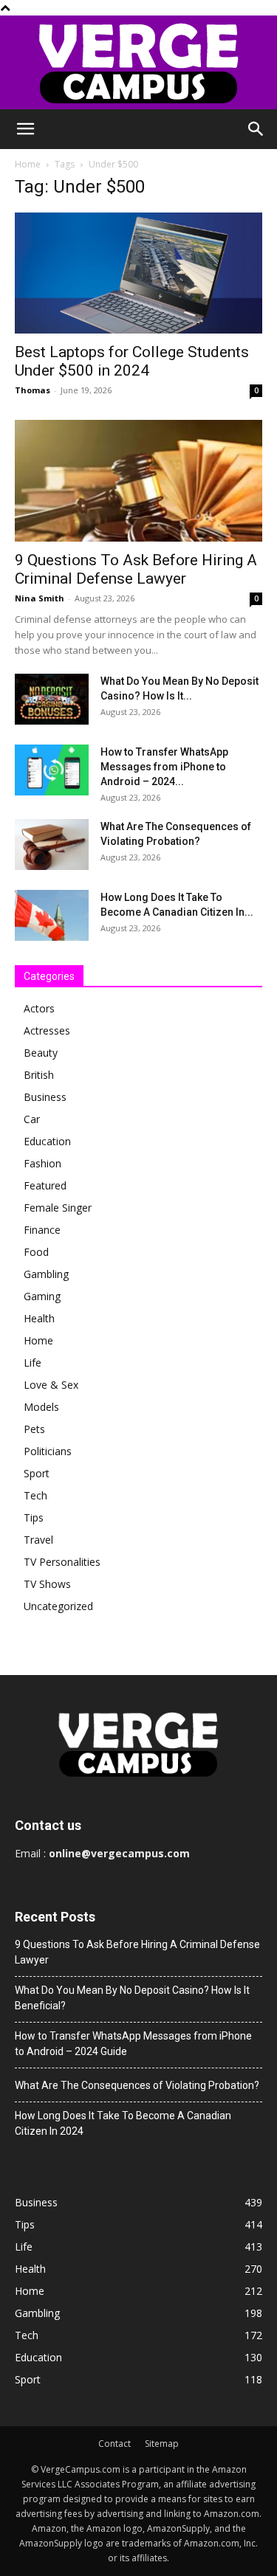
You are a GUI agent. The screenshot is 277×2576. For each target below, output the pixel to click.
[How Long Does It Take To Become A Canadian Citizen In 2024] (52, 915)
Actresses (47, 1030)
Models (41, 1407)
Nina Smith (40, 598)
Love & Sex (51, 1385)
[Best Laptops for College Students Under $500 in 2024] (138, 273)
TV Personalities (62, 1562)
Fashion (42, 1163)
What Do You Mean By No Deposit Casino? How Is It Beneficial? (132, 1998)
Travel (38, 1540)
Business (45, 1097)
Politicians (48, 1451)
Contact (114, 2444)
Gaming (42, 1296)
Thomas (33, 390)
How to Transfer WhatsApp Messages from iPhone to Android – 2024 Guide (133, 2044)
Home (28, 164)
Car (32, 1119)
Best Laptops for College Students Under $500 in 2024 (132, 361)
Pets (34, 1429)
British (39, 1075)
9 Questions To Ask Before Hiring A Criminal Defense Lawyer (136, 569)
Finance (42, 1230)
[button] (25, 129)
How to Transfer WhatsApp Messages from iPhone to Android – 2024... (164, 767)
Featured (45, 1185)
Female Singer (58, 1208)
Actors (39, 1008)
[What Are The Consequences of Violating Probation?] (52, 845)
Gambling (46, 1274)
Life (33, 1363)
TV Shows (47, 1584)
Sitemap (162, 2444)
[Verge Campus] (138, 62)
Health (39, 1318)
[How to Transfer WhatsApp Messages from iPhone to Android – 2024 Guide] (52, 770)
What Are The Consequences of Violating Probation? (137, 2085)
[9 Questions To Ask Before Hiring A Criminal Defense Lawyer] (138, 481)
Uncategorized (58, 1606)
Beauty (41, 1053)
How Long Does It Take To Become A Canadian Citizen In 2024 (123, 2123)
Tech (35, 1495)
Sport (37, 1473)
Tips (34, 1517)
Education (47, 1141)
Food (36, 1252)
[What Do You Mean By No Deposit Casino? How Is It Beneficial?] (52, 699)
